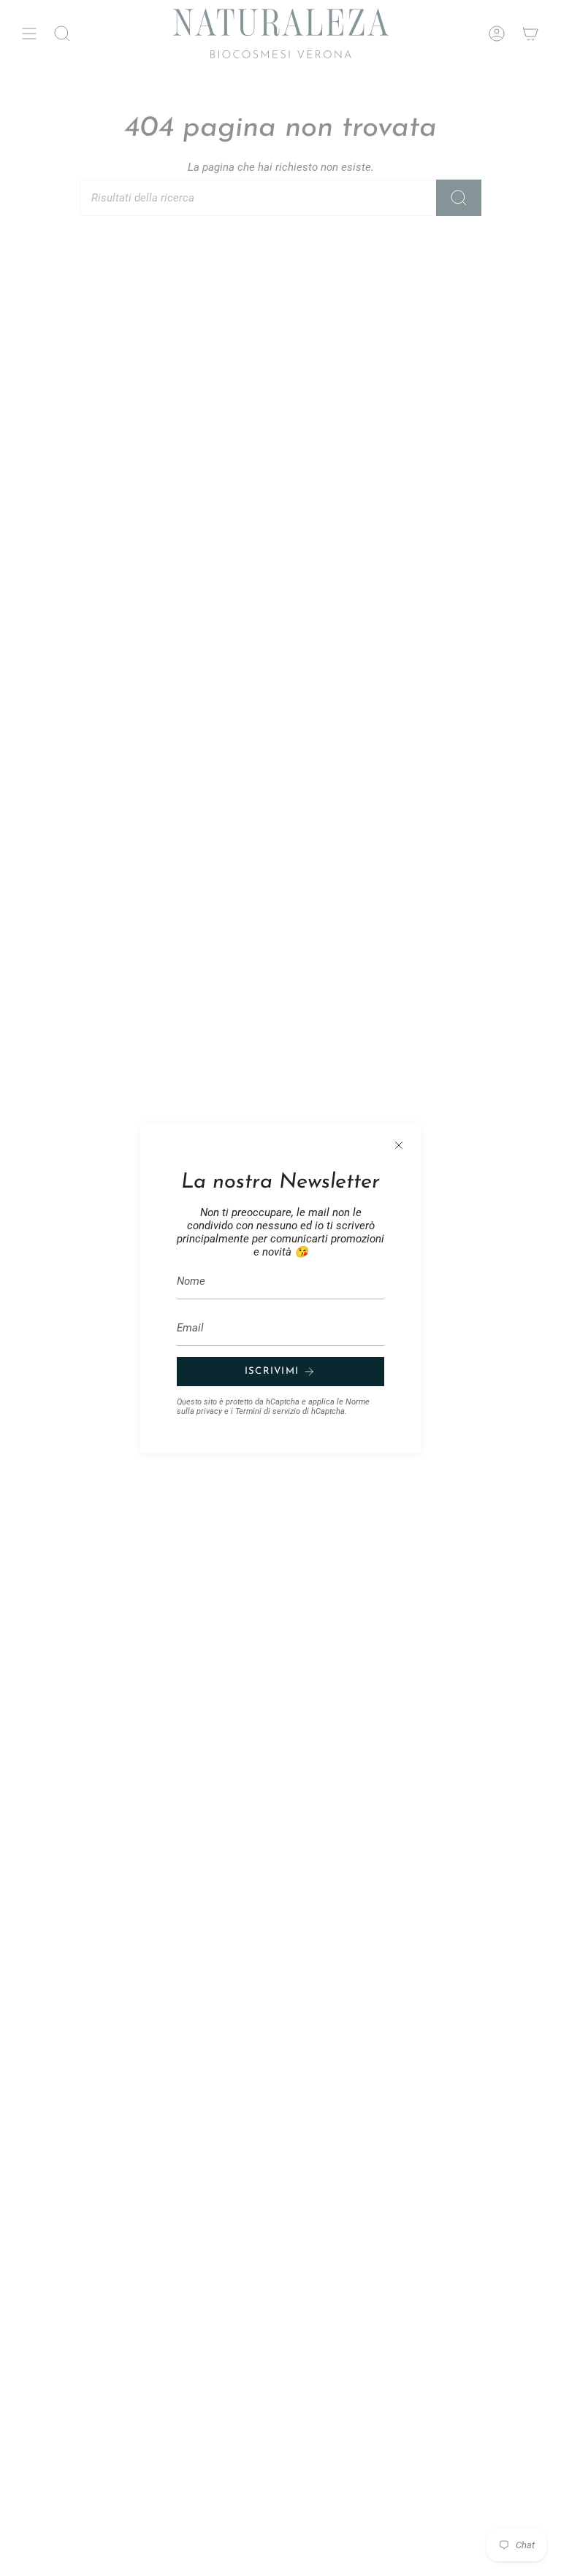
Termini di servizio (268, 1411)
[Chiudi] (399, 1145)
